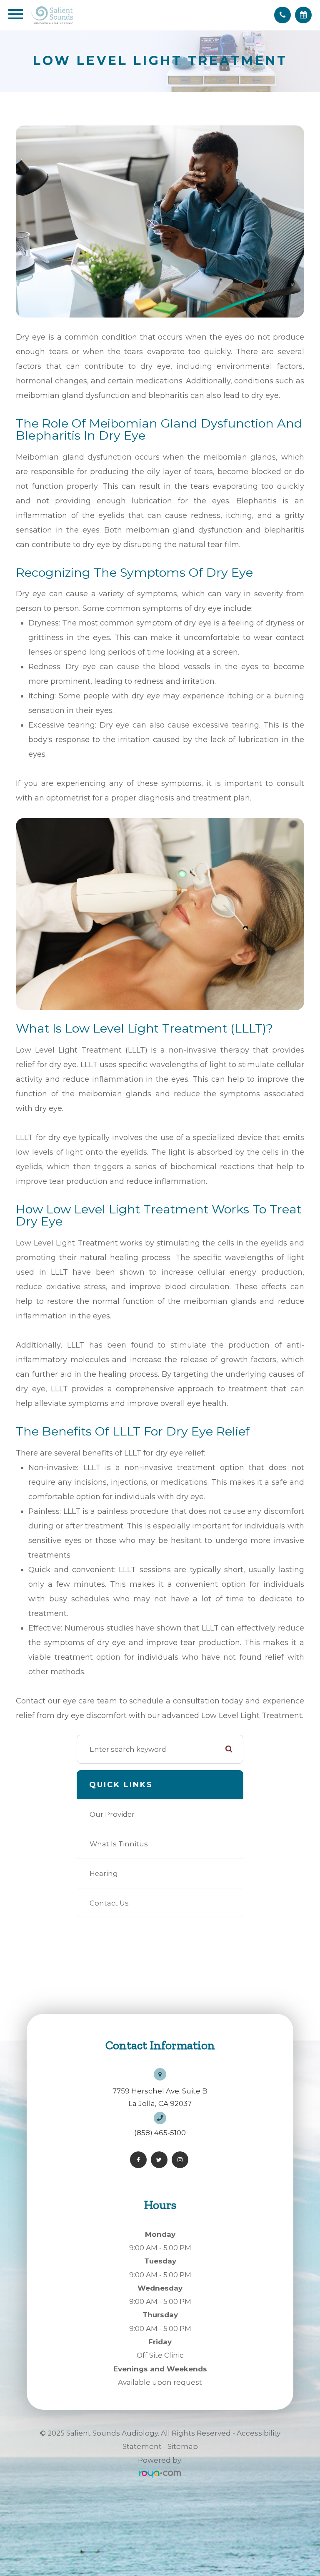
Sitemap (183, 2446)
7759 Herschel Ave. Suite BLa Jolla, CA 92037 (160, 2097)
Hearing (104, 1873)
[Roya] (160, 2473)
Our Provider (112, 1814)
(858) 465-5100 (160, 2133)
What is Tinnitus (119, 1844)
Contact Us (109, 1903)
